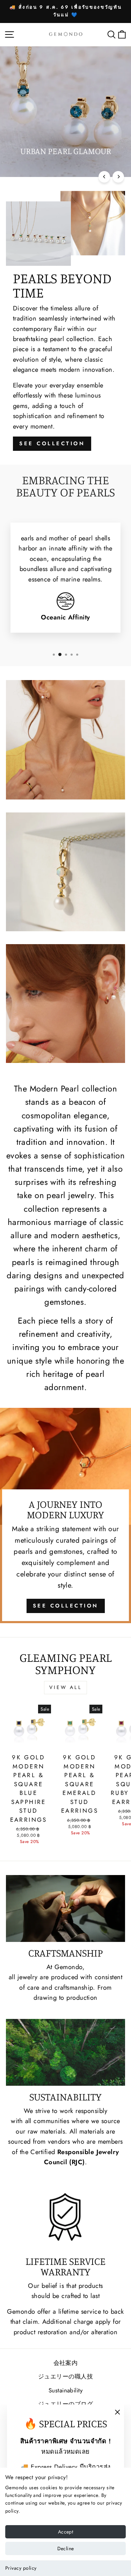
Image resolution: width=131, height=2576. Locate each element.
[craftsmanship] (65, 1908)
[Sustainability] (65, 2052)
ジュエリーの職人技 (65, 2376)
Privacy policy (21, 2568)
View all (65, 1687)
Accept (65, 2532)
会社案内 (66, 2363)
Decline (65, 2548)
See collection (66, 1606)
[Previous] (104, 177)
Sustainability (65, 2390)
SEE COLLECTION (52, 444)
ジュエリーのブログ (65, 2404)
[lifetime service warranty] (65, 2217)
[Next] (118, 177)
